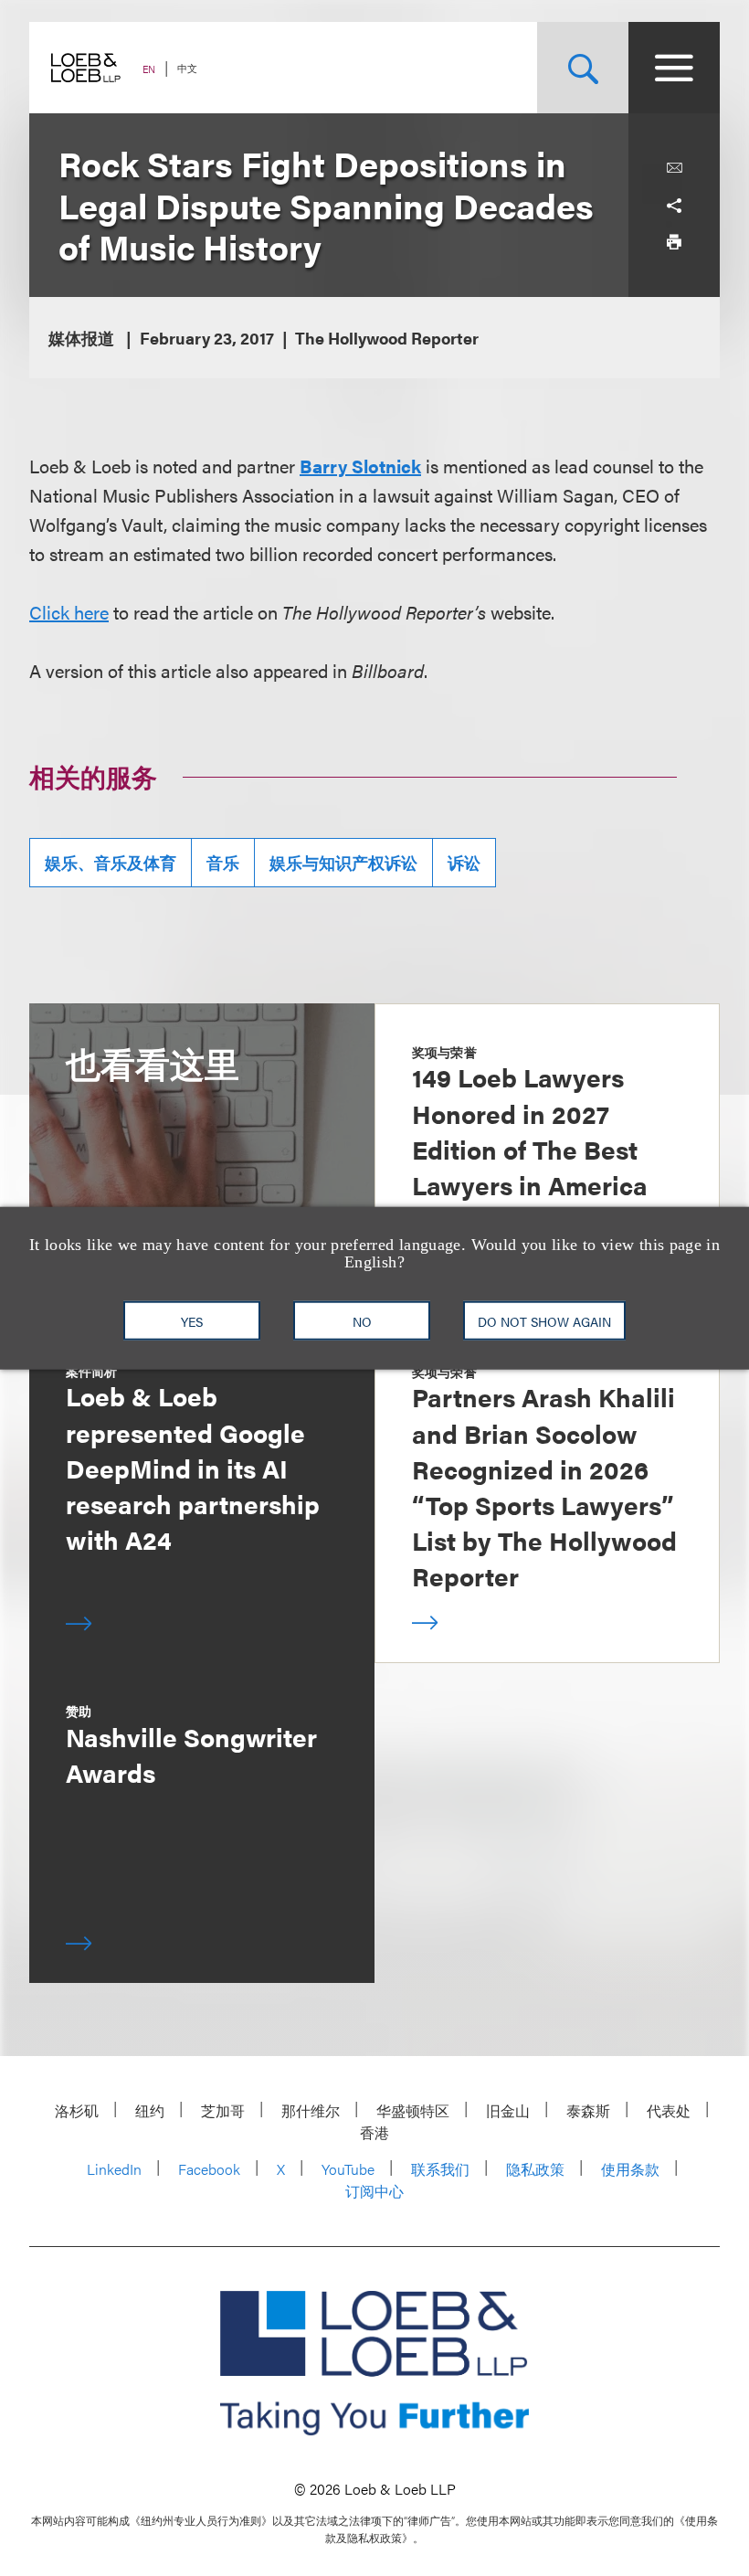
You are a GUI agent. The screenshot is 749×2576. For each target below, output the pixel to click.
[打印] (674, 241)
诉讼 (464, 862)
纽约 (150, 2110)
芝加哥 (223, 2110)
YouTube (348, 2169)
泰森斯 (588, 2110)
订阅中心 (374, 2191)
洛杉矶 (77, 2110)
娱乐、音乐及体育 (111, 862)
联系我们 (440, 2169)
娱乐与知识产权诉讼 (343, 862)
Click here (69, 612)
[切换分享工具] (674, 205)
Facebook (209, 2169)
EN (149, 69)
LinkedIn (114, 2169)
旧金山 (508, 2110)
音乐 (223, 862)
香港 (374, 2132)
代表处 (669, 2110)
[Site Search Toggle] (583, 68)
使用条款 (630, 2169)
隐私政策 (535, 2169)
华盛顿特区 (413, 2110)
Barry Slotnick (360, 466)
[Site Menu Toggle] (674, 68)
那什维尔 (311, 2110)
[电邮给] (674, 168)
